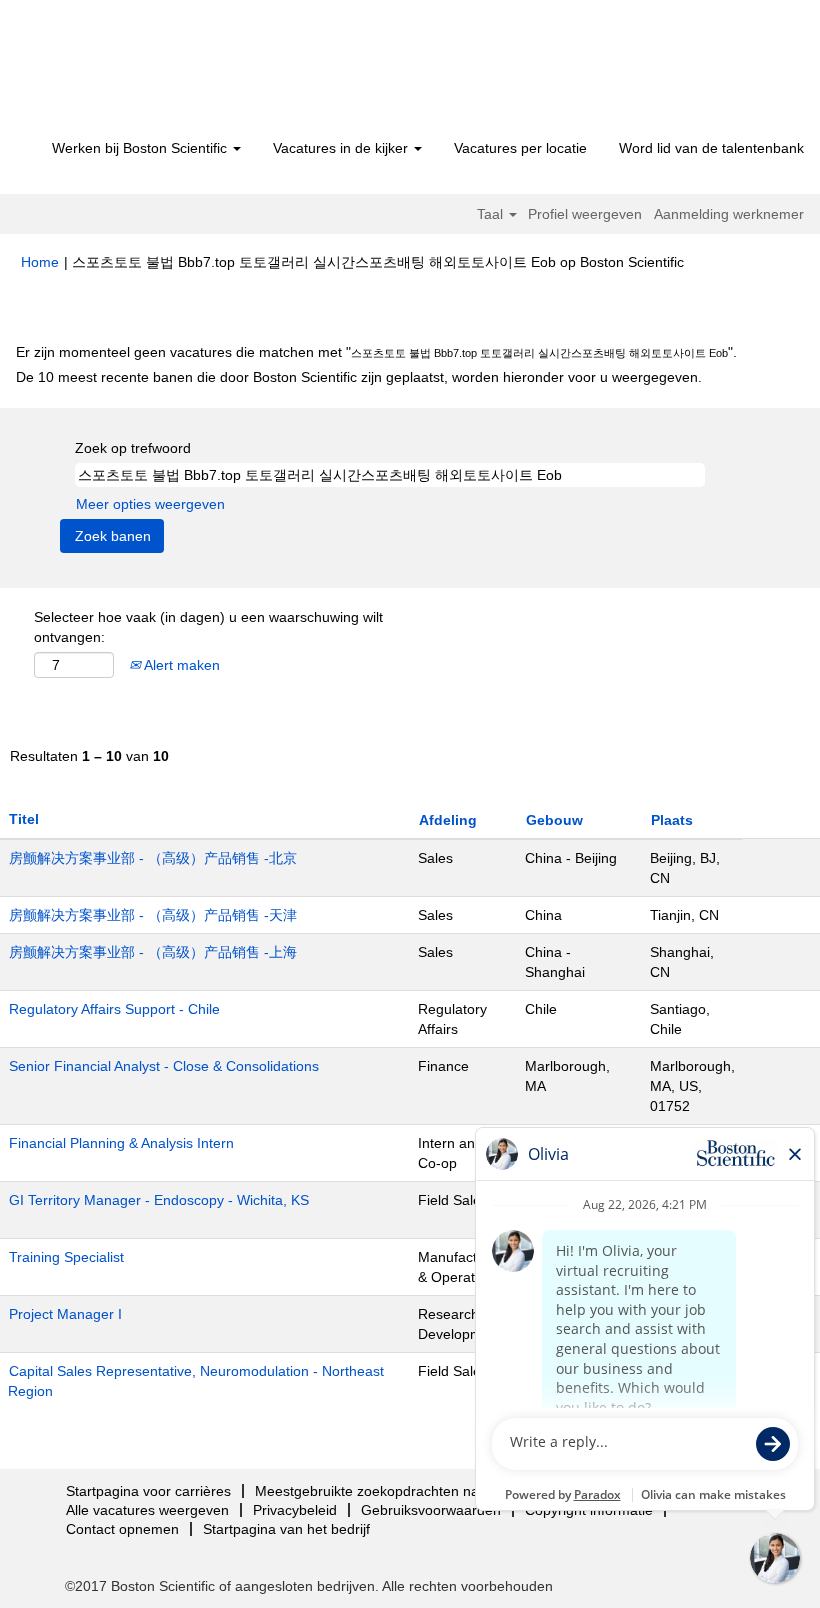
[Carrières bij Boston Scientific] (135, 72)
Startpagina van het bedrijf (286, 1529)
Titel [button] (24, 819)
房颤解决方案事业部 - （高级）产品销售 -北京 (153, 858)
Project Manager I (65, 1314)
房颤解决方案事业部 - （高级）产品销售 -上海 (153, 952)
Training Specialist (66, 1257)
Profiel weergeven (585, 214)
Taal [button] (492, 214)
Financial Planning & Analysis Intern (121, 1143)
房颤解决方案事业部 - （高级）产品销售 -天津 (153, 915)
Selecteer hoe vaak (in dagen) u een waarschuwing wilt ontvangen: (208, 627)
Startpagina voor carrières (148, 1491)
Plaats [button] (672, 820)
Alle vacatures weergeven (147, 1510)
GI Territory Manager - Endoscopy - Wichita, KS (159, 1200)
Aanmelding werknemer (729, 214)
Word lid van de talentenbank (711, 148)
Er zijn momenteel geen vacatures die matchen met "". (376, 352)
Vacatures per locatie (520, 148)
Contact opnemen (122, 1529)
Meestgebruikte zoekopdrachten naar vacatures (406, 1491)
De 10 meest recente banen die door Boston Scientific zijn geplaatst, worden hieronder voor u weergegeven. (359, 377)
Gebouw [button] (554, 820)
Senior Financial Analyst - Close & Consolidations (164, 1066)
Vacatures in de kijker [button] (342, 148)
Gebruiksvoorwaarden (431, 1510)
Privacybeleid (295, 1510)
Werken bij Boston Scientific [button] (141, 148)
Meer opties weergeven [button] (150, 504)
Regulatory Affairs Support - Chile (114, 1009)
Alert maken (180, 665)
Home (40, 262)
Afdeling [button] (448, 820)
